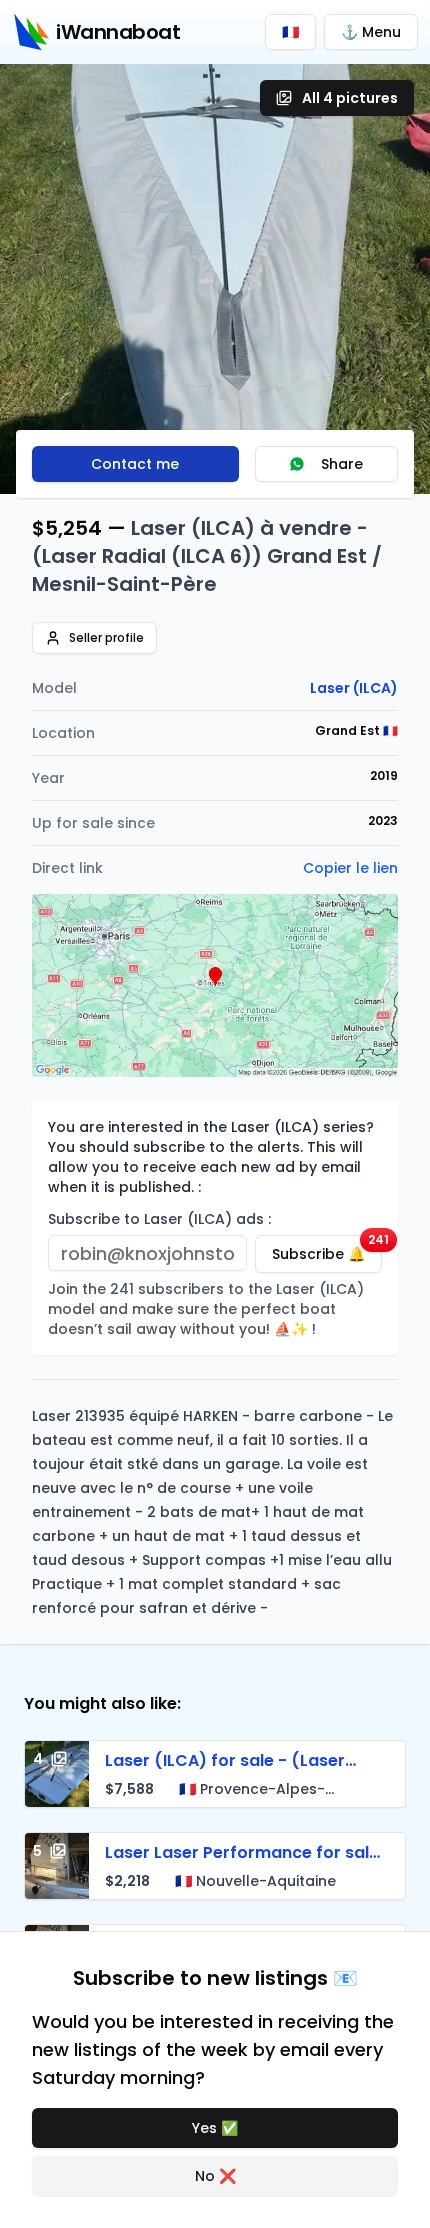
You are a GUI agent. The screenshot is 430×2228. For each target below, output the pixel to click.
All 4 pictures (350, 98)
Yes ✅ (215, 2128)
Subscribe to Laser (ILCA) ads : (159, 1219)
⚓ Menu (371, 32)
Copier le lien (350, 868)
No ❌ (215, 2176)
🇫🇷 (290, 32)
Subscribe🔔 (327, 1249)
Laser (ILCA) (354, 688)
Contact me (135, 464)
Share (342, 464)
